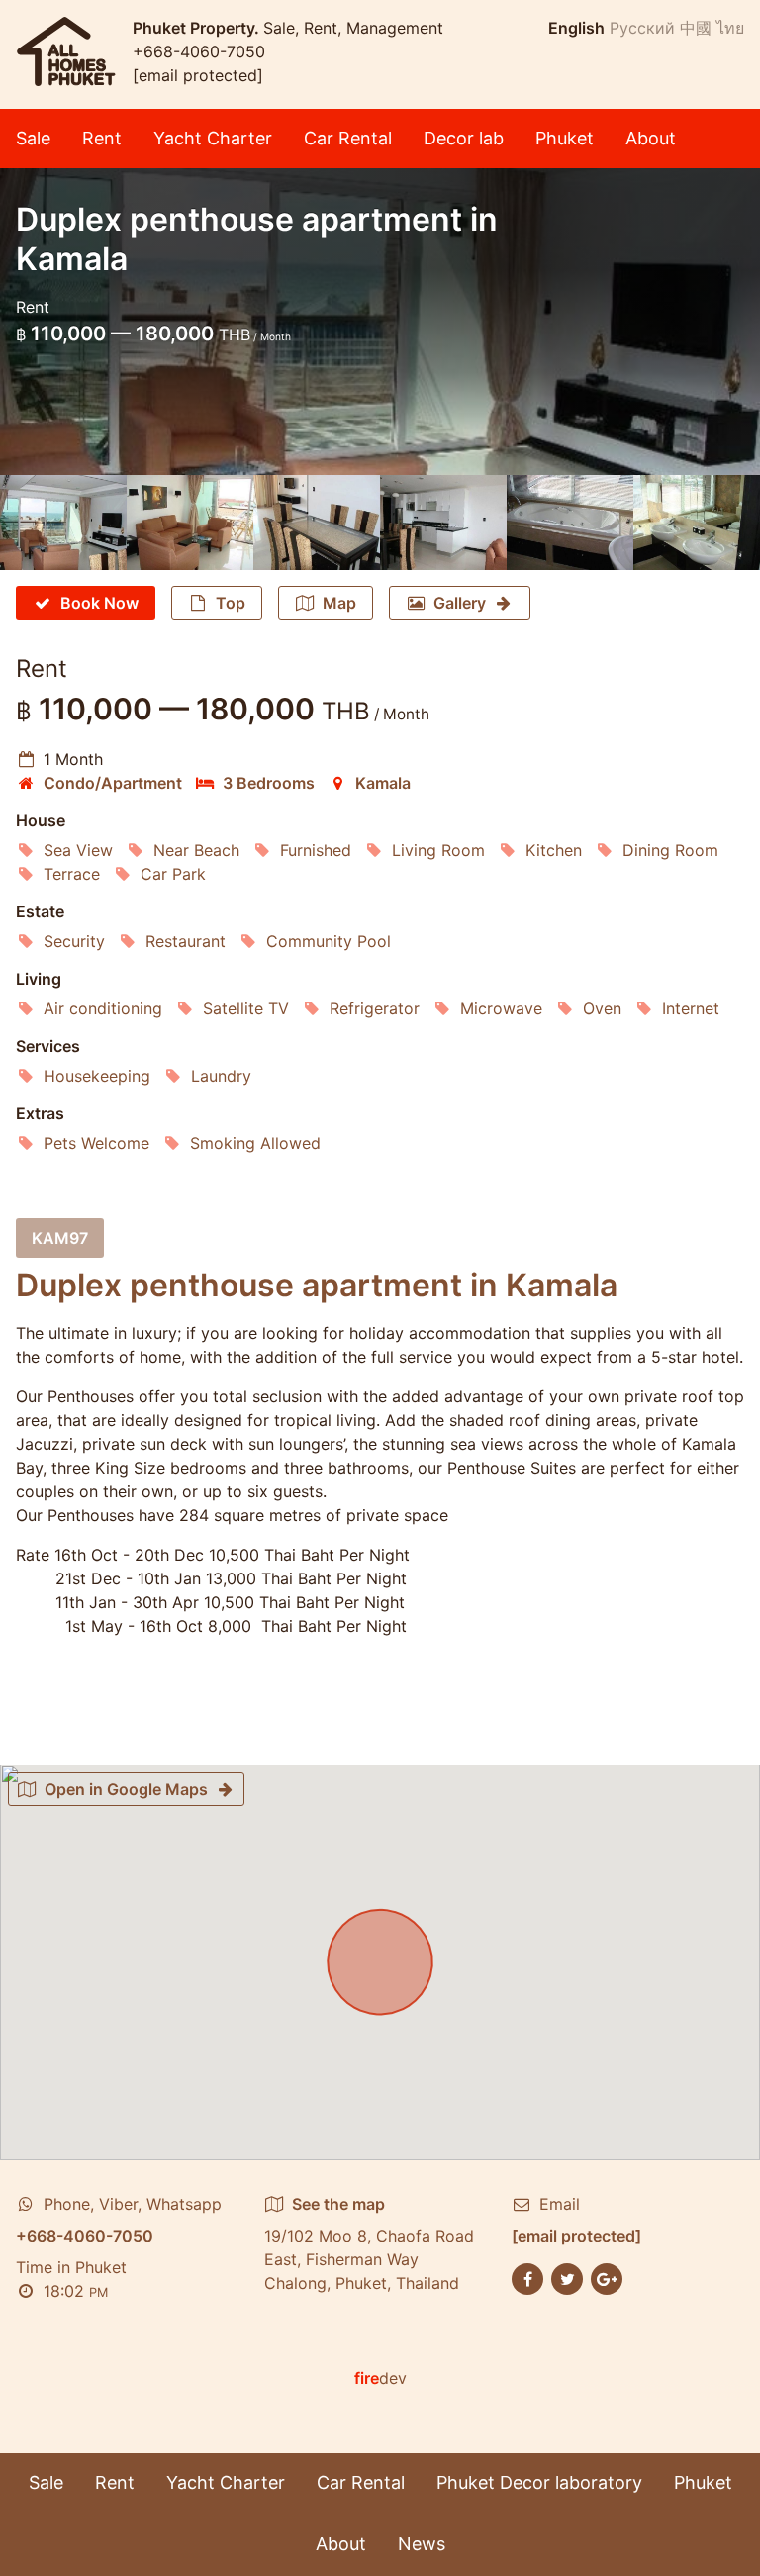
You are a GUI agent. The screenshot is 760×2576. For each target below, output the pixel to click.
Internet (691, 1008)
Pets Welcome (96, 1143)
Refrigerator (375, 1008)
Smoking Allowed (255, 1143)
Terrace (72, 874)
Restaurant (186, 941)
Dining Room (670, 850)
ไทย (730, 28)
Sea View (78, 850)
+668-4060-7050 (199, 51)
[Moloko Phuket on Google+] (607, 2277)
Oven (602, 1008)
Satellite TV (246, 1008)
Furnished (316, 850)
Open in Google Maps (126, 1789)
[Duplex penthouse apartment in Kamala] (63, 523)
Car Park (173, 874)
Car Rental (348, 138)
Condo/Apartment (113, 783)
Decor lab (464, 138)
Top (231, 603)
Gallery (460, 603)
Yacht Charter (213, 138)
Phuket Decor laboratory (539, 2482)
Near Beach (196, 850)
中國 (696, 28)
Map (339, 603)
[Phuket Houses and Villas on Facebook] (527, 2277)
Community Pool (329, 941)
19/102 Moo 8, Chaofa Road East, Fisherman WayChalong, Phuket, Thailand (369, 2243)
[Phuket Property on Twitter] (567, 2277)
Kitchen (554, 850)
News (422, 2544)
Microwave (501, 1008)
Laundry (221, 1076)
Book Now (99, 603)
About (651, 138)
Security (74, 941)
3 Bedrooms (269, 783)
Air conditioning (103, 1008)
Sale (33, 138)
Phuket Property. (198, 28)
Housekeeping (97, 1076)
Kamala (383, 783)
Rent (102, 138)
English (576, 28)
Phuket (565, 138)
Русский (642, 28)
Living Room (438, 850)
